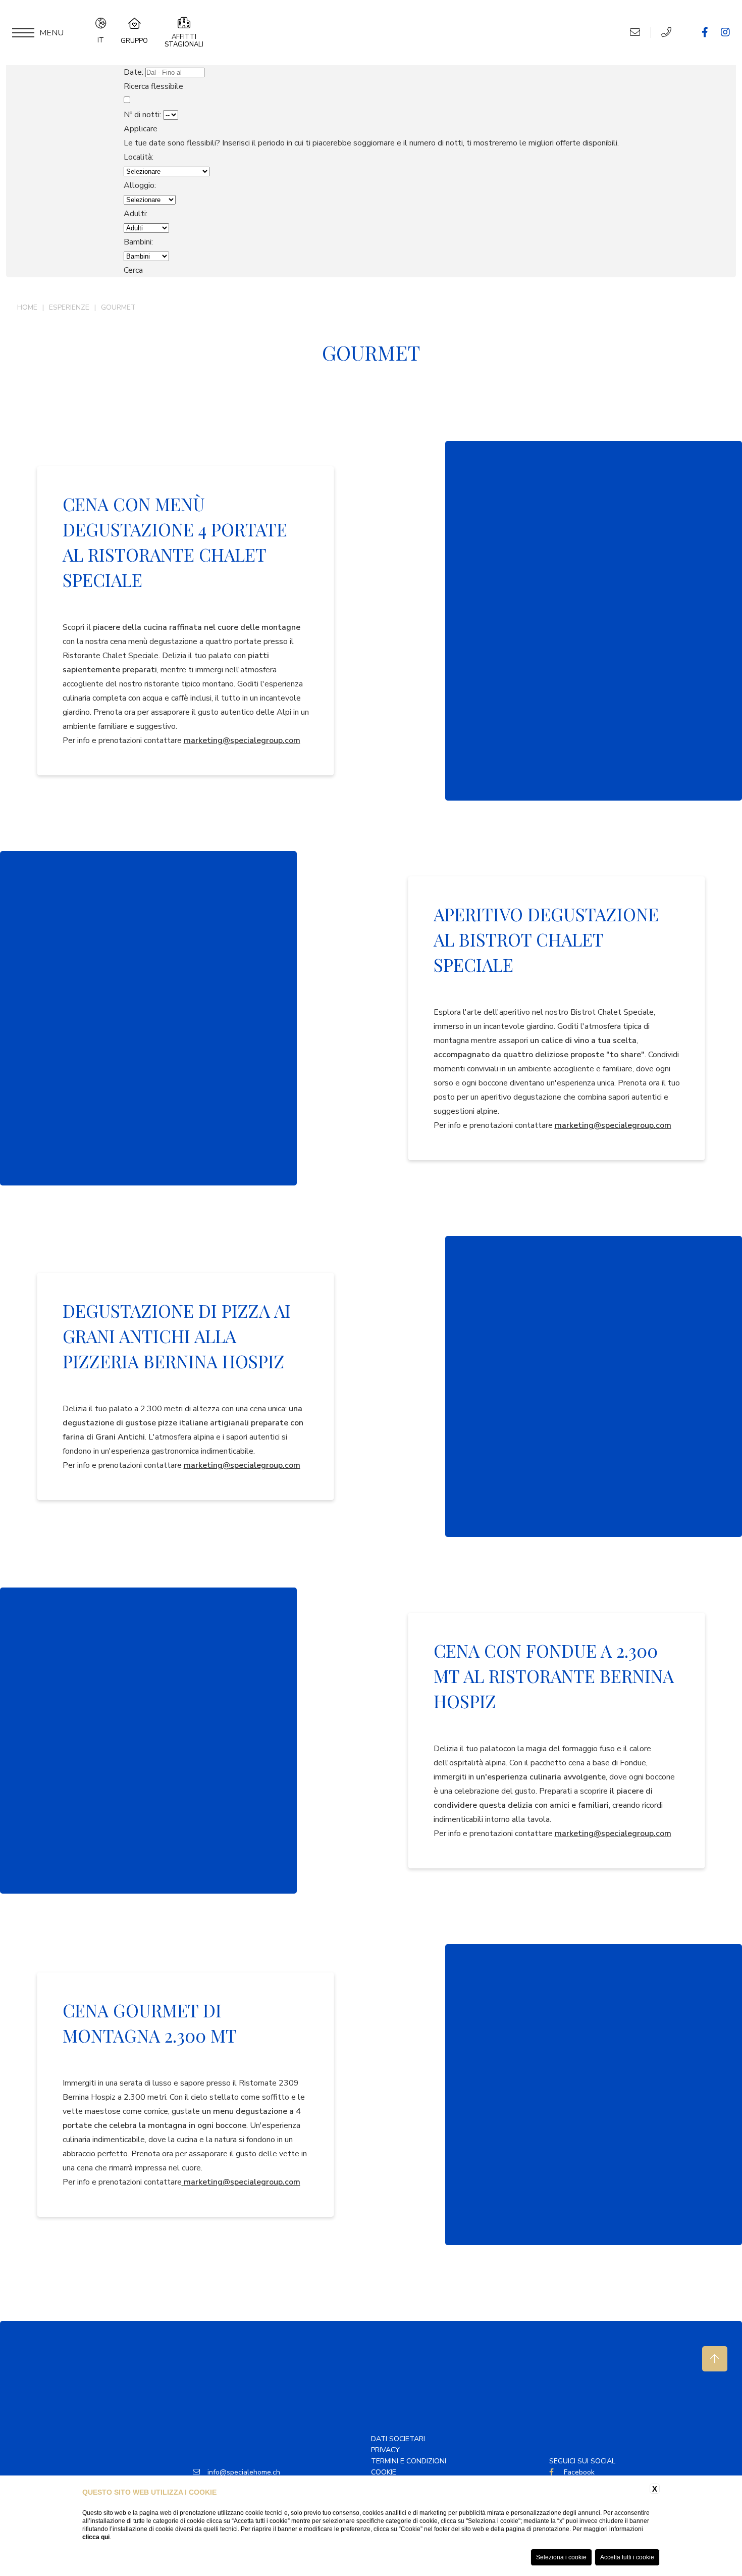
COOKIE (384, 2472)
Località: (139, 157)
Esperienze (69, 307)
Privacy (385, 2450)
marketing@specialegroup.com (242, 740)
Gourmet (118, 307)
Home (27, 307)
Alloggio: (140, 185)
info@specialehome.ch (244, 2472)
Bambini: (138, 242)
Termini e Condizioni (409, 2461)
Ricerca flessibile (154, 86)
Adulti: (136, 214)
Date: (134, 72)
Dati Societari (398, 2439)
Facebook (578, 2472)
